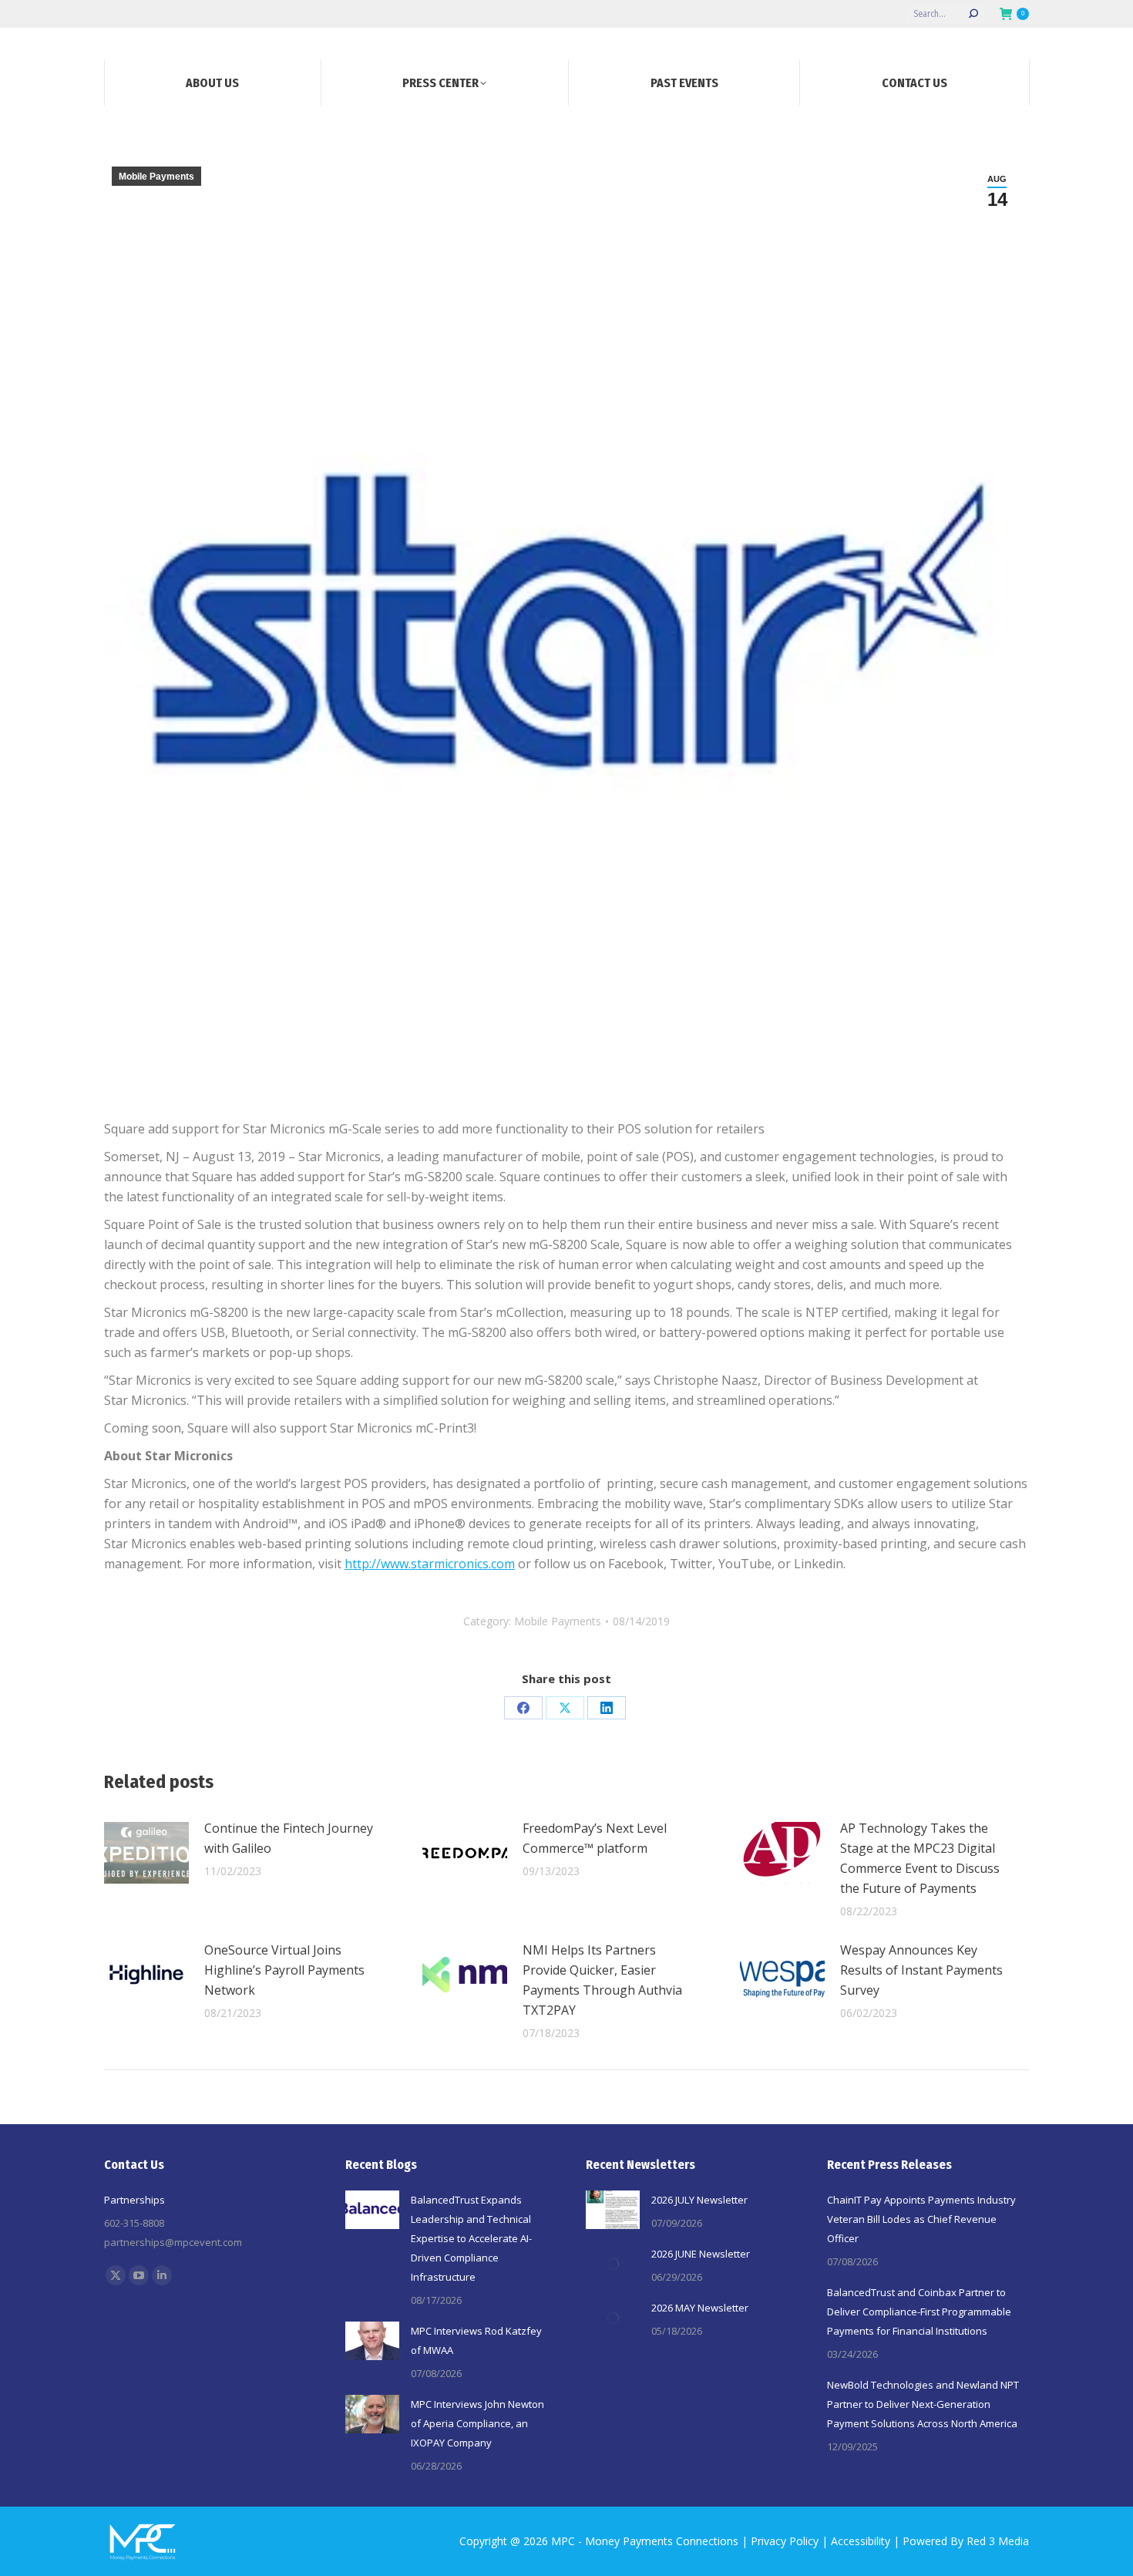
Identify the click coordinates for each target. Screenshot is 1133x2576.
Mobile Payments (156, 177)
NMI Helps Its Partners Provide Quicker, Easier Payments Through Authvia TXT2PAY (602, 1980)
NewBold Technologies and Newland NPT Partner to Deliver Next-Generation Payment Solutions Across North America (923, 2404)
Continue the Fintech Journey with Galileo (289, 1838)
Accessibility (861, 2541)
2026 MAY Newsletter (700, 2308)
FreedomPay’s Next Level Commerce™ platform (595, 1838)
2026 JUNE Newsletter (701, 2254)
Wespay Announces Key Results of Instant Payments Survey (921, 1970)
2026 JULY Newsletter (699, 2200)
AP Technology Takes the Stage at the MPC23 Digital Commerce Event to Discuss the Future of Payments (920, 1858)
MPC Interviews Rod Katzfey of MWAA (476, 2340)
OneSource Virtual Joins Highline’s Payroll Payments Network (284, 1970)
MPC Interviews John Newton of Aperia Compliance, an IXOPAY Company (477, 2423)
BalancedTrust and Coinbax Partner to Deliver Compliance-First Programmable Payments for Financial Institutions (919, 2312)
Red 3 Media (998, 2541)
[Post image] (146, 1853)
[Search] (973, 14)
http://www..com (430, 1564)
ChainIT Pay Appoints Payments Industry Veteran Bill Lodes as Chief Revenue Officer (921, 2219)
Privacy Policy (785, 2541)
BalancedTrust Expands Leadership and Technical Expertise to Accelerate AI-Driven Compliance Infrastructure (471, 2238)
